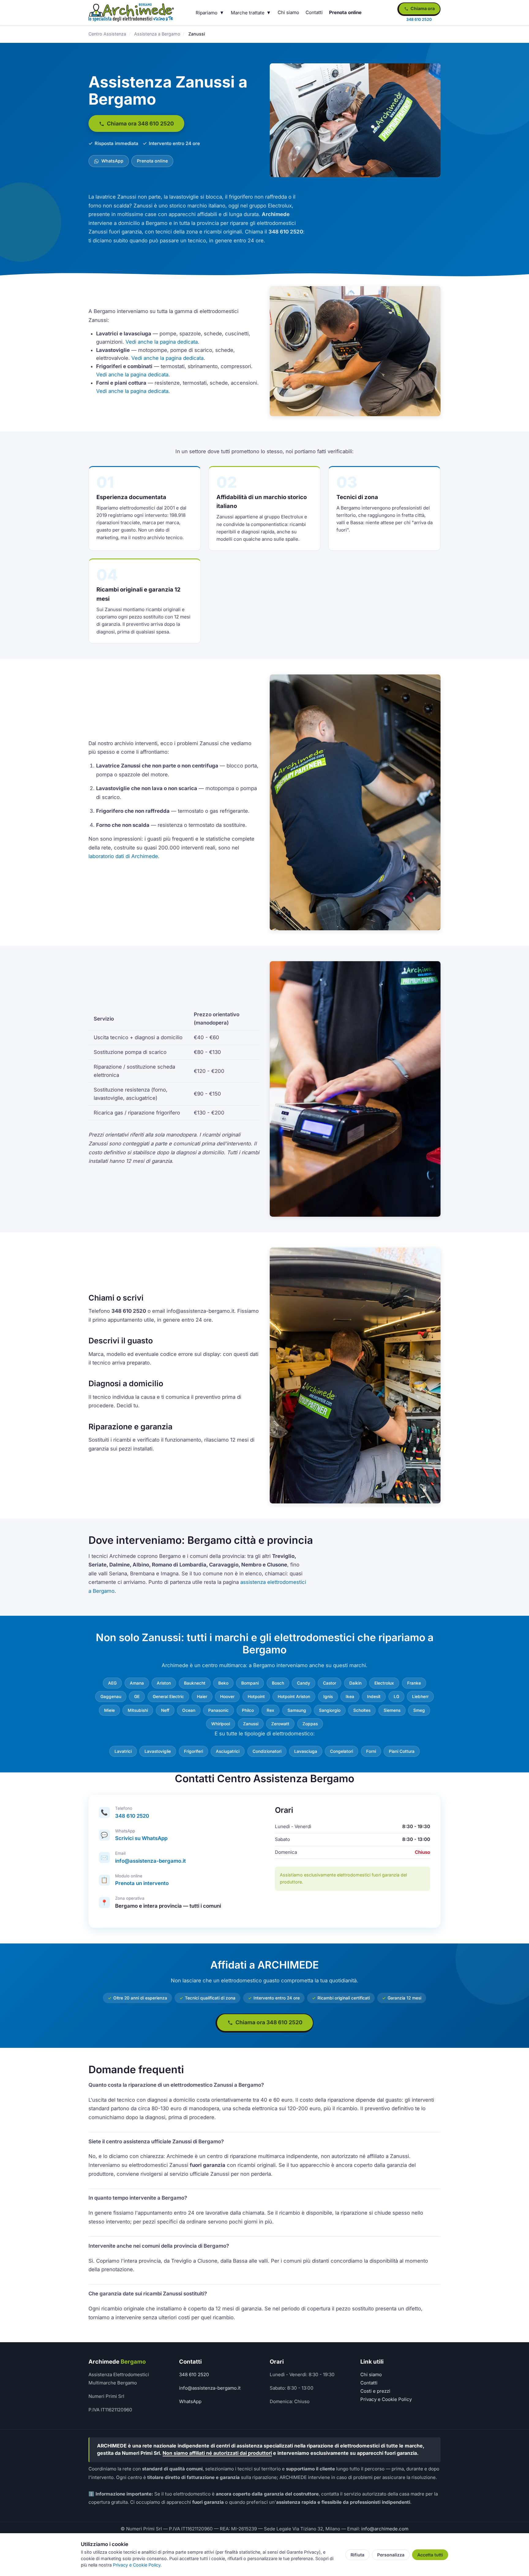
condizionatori (267, 1751)
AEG (112, 1683)
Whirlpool (221, 1724)
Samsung (297, 1710)
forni (371, 1751)
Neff (165, 1710)
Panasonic (218, 1710)
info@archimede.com (385, 2529)
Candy (304, 1683)
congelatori (341, 1751)
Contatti (314, 12)
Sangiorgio (330, 1710)
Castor (330, 1683)
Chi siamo (288, 12)
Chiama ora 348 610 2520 (140, 123)
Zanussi (251, 1724)
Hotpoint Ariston (294, 1697)
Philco (248, 1710)
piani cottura (402, 1751)
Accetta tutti (430, 2555)
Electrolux (384, 1683)
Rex (270, 1710)
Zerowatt (280, 1724)
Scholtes (362, 1710)
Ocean (189, 1710)
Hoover (227, 1697)
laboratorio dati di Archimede (123, 856)
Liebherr (420, 1697)
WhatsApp (112, 161)
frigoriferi (193, 1751)
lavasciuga (306, 1751)
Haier (202, 1697)
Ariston (164, 1683)
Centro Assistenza (107, 34)
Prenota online (345, 12)
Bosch (278, 1683)
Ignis (328, 1697)
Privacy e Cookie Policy (386, 2399)
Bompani (250, 1683)
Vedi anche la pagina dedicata (162, 342)
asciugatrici (228, 1751)
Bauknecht (195, 1683)
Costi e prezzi (375, 2391)
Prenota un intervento (142, 1883)
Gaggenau (111, 1697)
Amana (137, 1683)
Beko (223, 1683)
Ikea (350, 1697)
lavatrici (123, 1751)
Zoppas (310, 1724)
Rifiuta (357, 2555)
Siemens (392, 1710)
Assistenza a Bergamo (157, 34)
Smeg (419, 1710)
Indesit (374, 1697)
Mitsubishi (138, 1710)
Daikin (355, 1683)
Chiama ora (422, 8)
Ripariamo (206, 13)
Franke (414, 1683)
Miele (109, 1710)
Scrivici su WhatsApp (141, 1838)
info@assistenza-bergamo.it (150, 1861)
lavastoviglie (158, 1751)
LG (396, 1697)
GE (137, 1697)
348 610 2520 (132, 1816)
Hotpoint (256, 1697)
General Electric (168, 1697)
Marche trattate (248, 13)
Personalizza (391, 2555)
